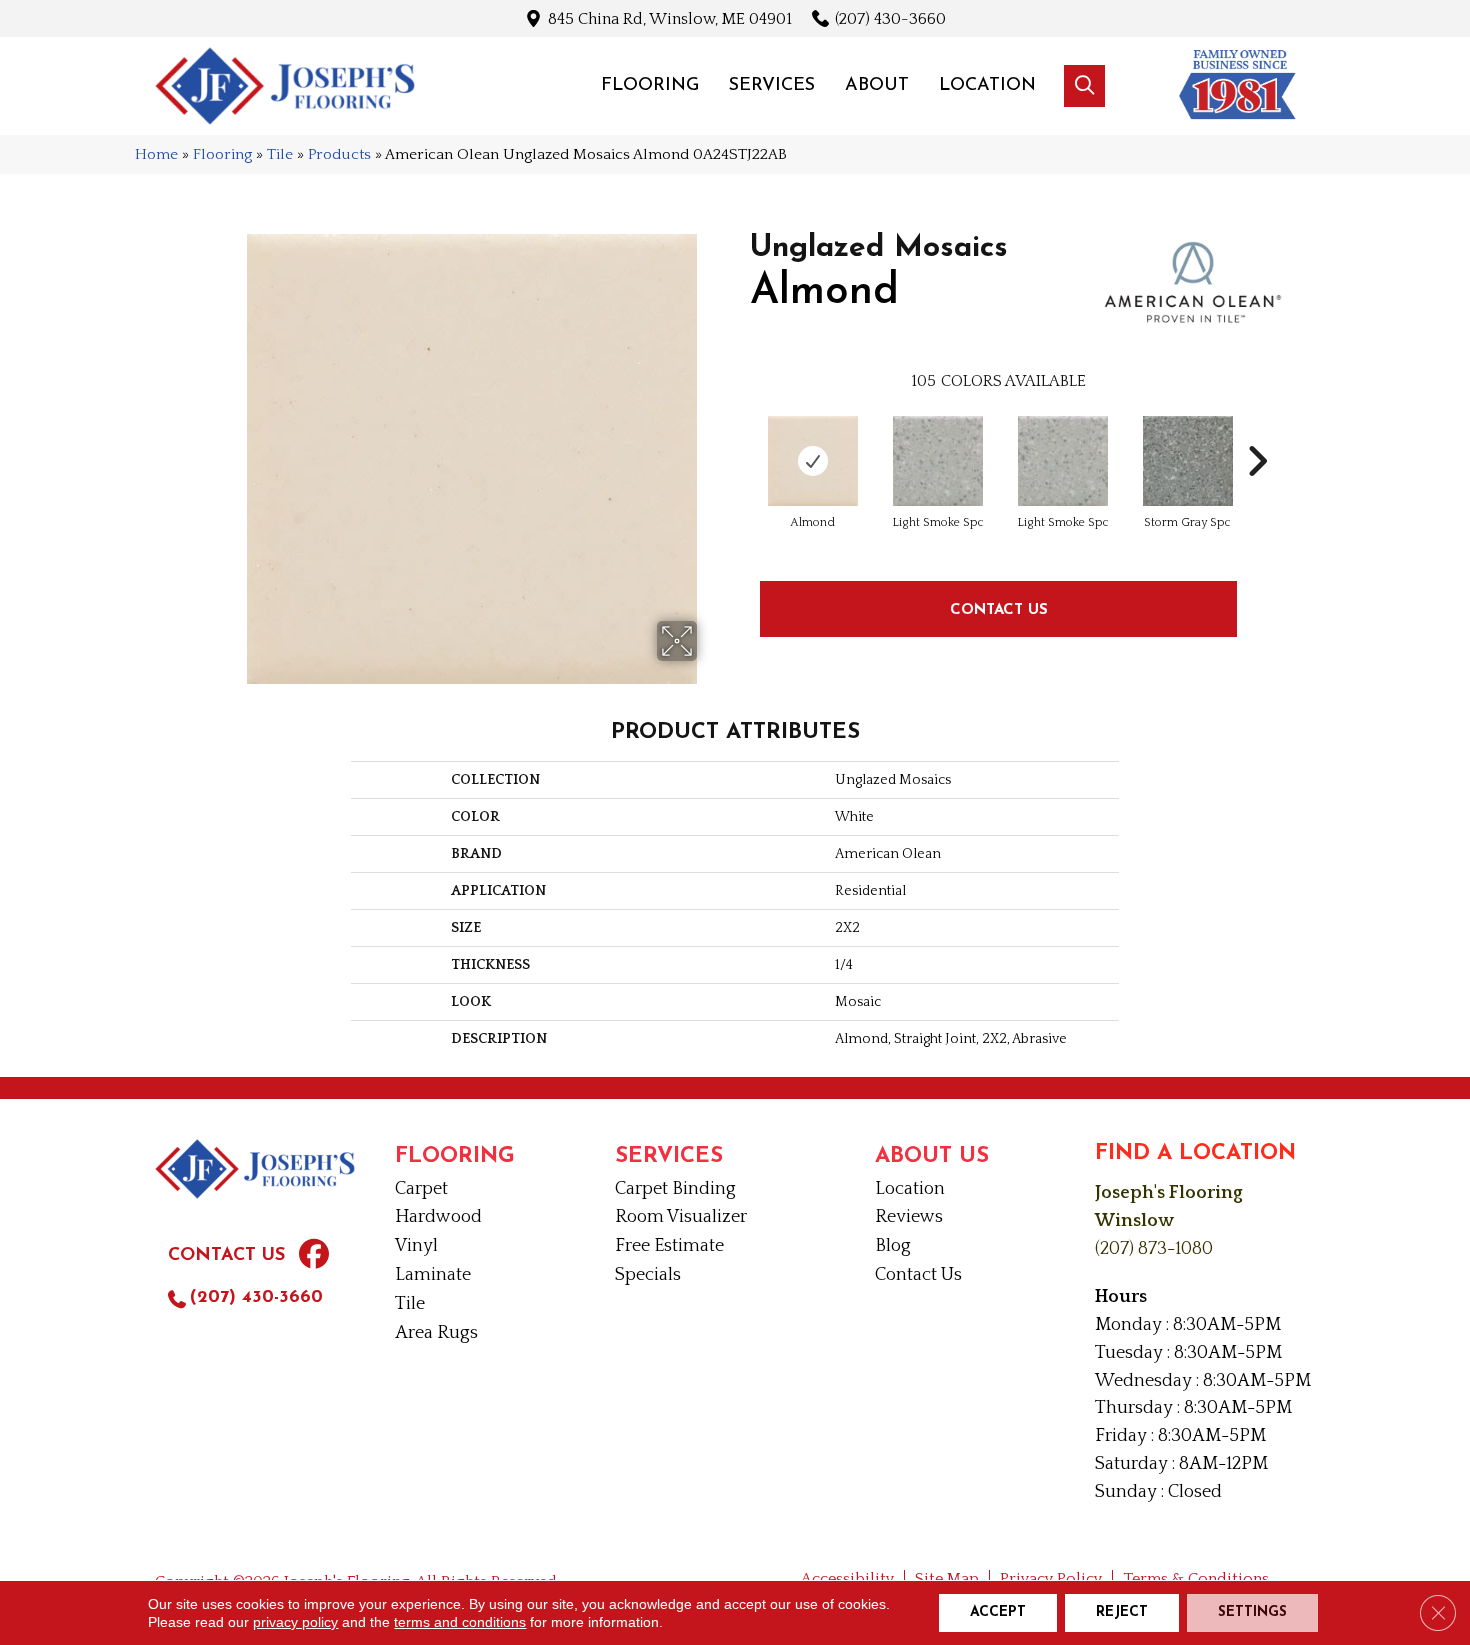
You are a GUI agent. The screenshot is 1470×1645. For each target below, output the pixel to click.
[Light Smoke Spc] (938, 461)
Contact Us (999, 608)
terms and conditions (460, 1622)
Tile (280, 154)
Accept (998, 1612)
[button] (1084, 86)
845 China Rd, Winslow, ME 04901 (670, 18)
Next (1257, 431)
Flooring (222, 154)
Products (339, 154)
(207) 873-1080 (1154, 1249)
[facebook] (314, 1257)
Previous (740, 431)
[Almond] (813, 461)
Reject (1122, 1612)
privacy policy (295, 1622)
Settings (1252, 1612)
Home (156, 154)
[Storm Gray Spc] (1188, 461)
